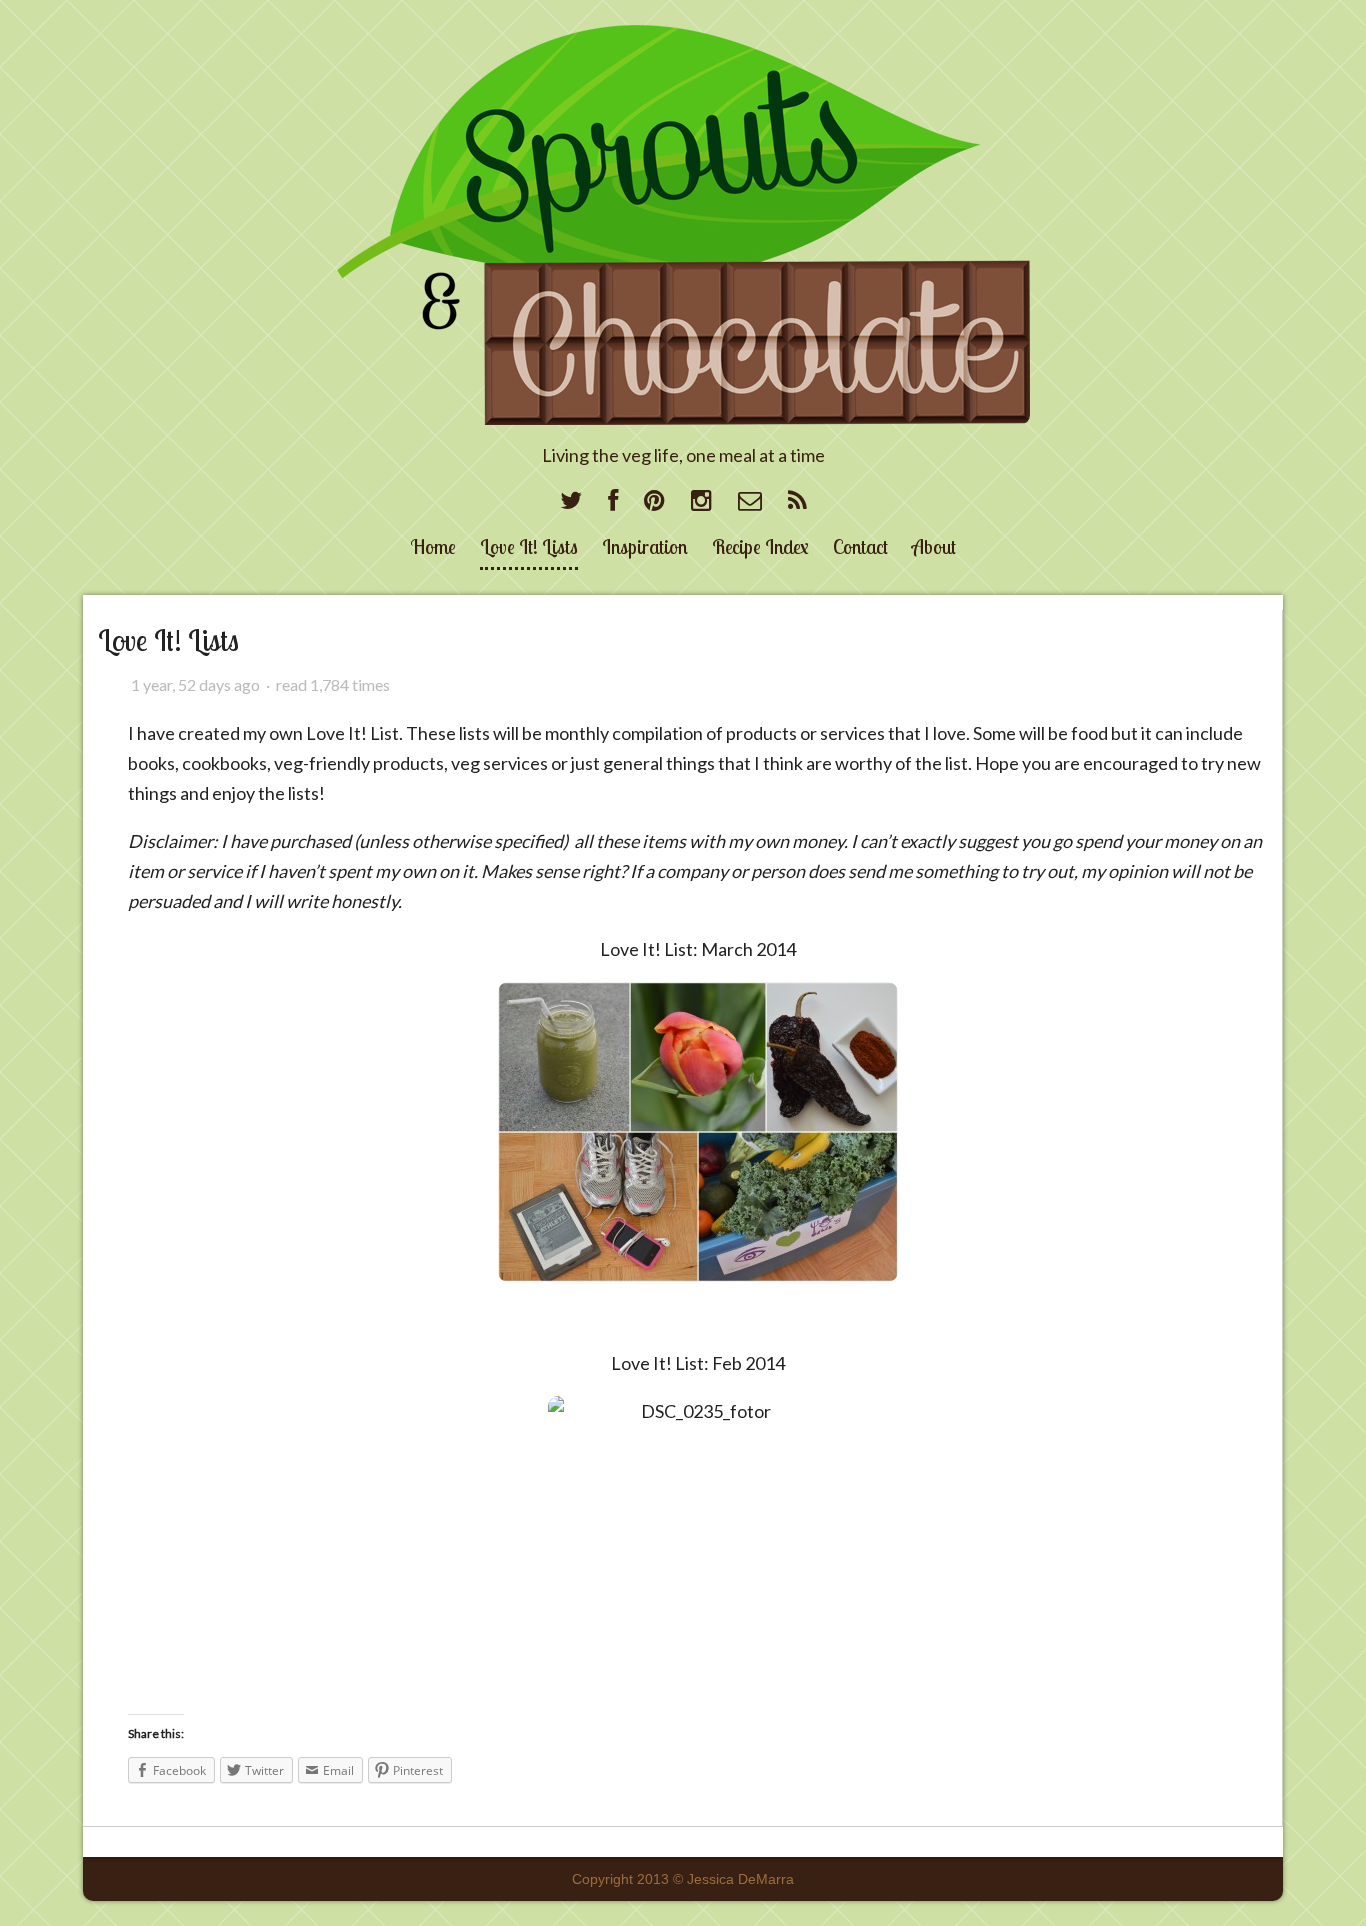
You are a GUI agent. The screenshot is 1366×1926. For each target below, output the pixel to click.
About (934, 546)
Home (433, 546)
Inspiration (645, 546)
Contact (860, 546)
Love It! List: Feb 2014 (698, 1363)
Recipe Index (760, 546)
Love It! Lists (529, 546)
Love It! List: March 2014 (698, 949)
